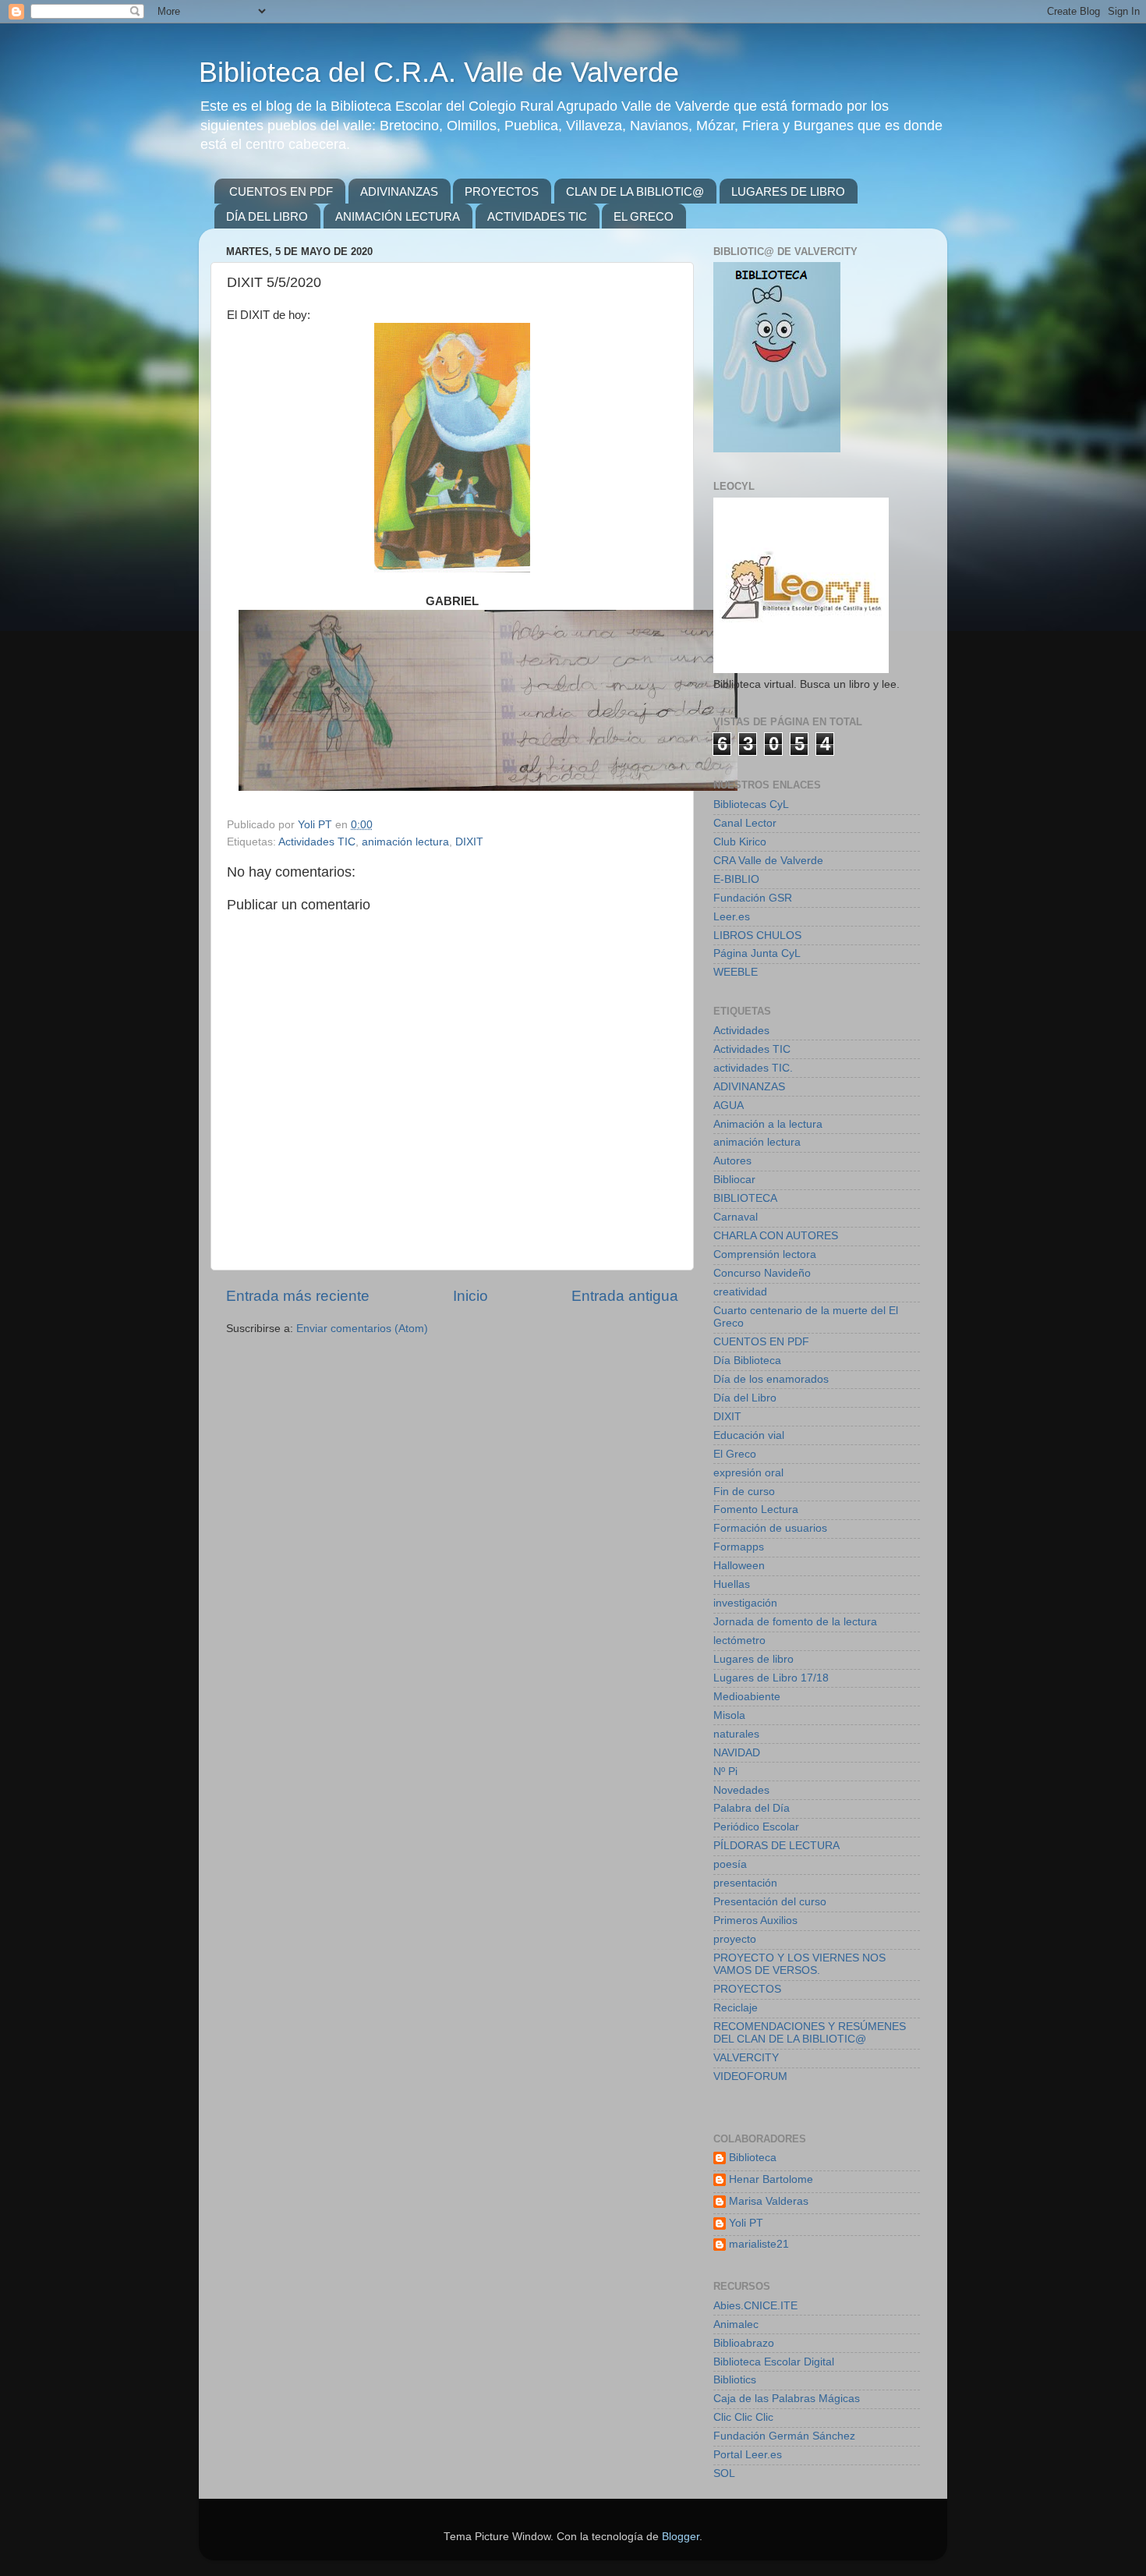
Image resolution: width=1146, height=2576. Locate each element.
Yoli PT (746, 2223)
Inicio (470, 1296)
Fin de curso (744, 1492)
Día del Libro (745, 1398)
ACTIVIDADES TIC (537, 216)
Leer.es (732, 917)
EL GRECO (644, 216)
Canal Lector (745, 823)
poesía (730, 1864)
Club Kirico (740, 842)
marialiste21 (759, 2244)
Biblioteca (753, 2158)
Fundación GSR (753, 898)
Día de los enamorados (771, 1379)
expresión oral (748, 1473)
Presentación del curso (770, 1902)
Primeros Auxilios (755, 1920)
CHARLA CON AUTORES (776, 1236)
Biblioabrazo (744, 2343)
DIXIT (469, 842)
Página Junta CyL (757, 953)
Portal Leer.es (748, 2455)
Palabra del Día (752, 1808)
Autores (732, 1161)
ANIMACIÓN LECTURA (398, 216)
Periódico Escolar (756, 1827)
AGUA (729, 1106)
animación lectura (405, 842)
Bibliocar (734, 1180)
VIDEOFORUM (750, 2076)
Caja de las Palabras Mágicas (787, 2399)
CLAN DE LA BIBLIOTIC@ (635, 191)
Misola (729, 1715)
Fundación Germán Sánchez (784, 2436)
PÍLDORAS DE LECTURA (776, 1846)
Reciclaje (736, 2008)
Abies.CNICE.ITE (755, 2306)
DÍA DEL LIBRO (267, 216)
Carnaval (736, 1217)
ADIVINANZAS (399, 191)
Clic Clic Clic (743, 2417)
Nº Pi (725, 1772)
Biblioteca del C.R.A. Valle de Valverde (439, 72)
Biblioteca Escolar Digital (774, 2362)
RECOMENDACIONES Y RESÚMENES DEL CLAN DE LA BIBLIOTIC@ (810, 2033)
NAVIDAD (737, 1753)
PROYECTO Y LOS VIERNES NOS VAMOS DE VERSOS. (799, 1964)
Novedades (741, 1790)
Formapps (739, 1547)
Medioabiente (747, 1697)
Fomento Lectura (756, 1509)
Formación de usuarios (770, 1528)
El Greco (735, 1454)
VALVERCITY (746, 2058)
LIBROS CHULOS (757, 935)
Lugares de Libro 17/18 (771, 1678)
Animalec (736, 2324)
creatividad (740, 1292)
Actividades (741, 1031)
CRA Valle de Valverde (768, 861)
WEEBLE (736, 972)
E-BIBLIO (736, 879)
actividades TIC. (753, 1068)
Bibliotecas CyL (751, 804)
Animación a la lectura (768, 1124)
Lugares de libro (753, 1659)
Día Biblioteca (747, 1361)
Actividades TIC (317, 842)
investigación (745, 1603)
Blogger (681, 2537)
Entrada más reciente (298, 1296)
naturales (736, 1734)
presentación (745, 1883)
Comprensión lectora (765, 1254)
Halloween (739, 1566)
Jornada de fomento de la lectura (795, 1622)
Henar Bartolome (771, 2179)
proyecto (735, 1939)
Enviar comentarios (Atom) (362, 1329)
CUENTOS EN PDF (281, 191)
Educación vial (749, 1435)
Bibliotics (735, 2380)
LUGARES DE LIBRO (788, 191)
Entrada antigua (625, 1296)
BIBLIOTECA (745, 1198)
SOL (724, 2473)
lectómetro (739, 1641)
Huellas (732, 1584)
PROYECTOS (502, 191)
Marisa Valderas (769, 2201)
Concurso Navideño (762, 1273)
